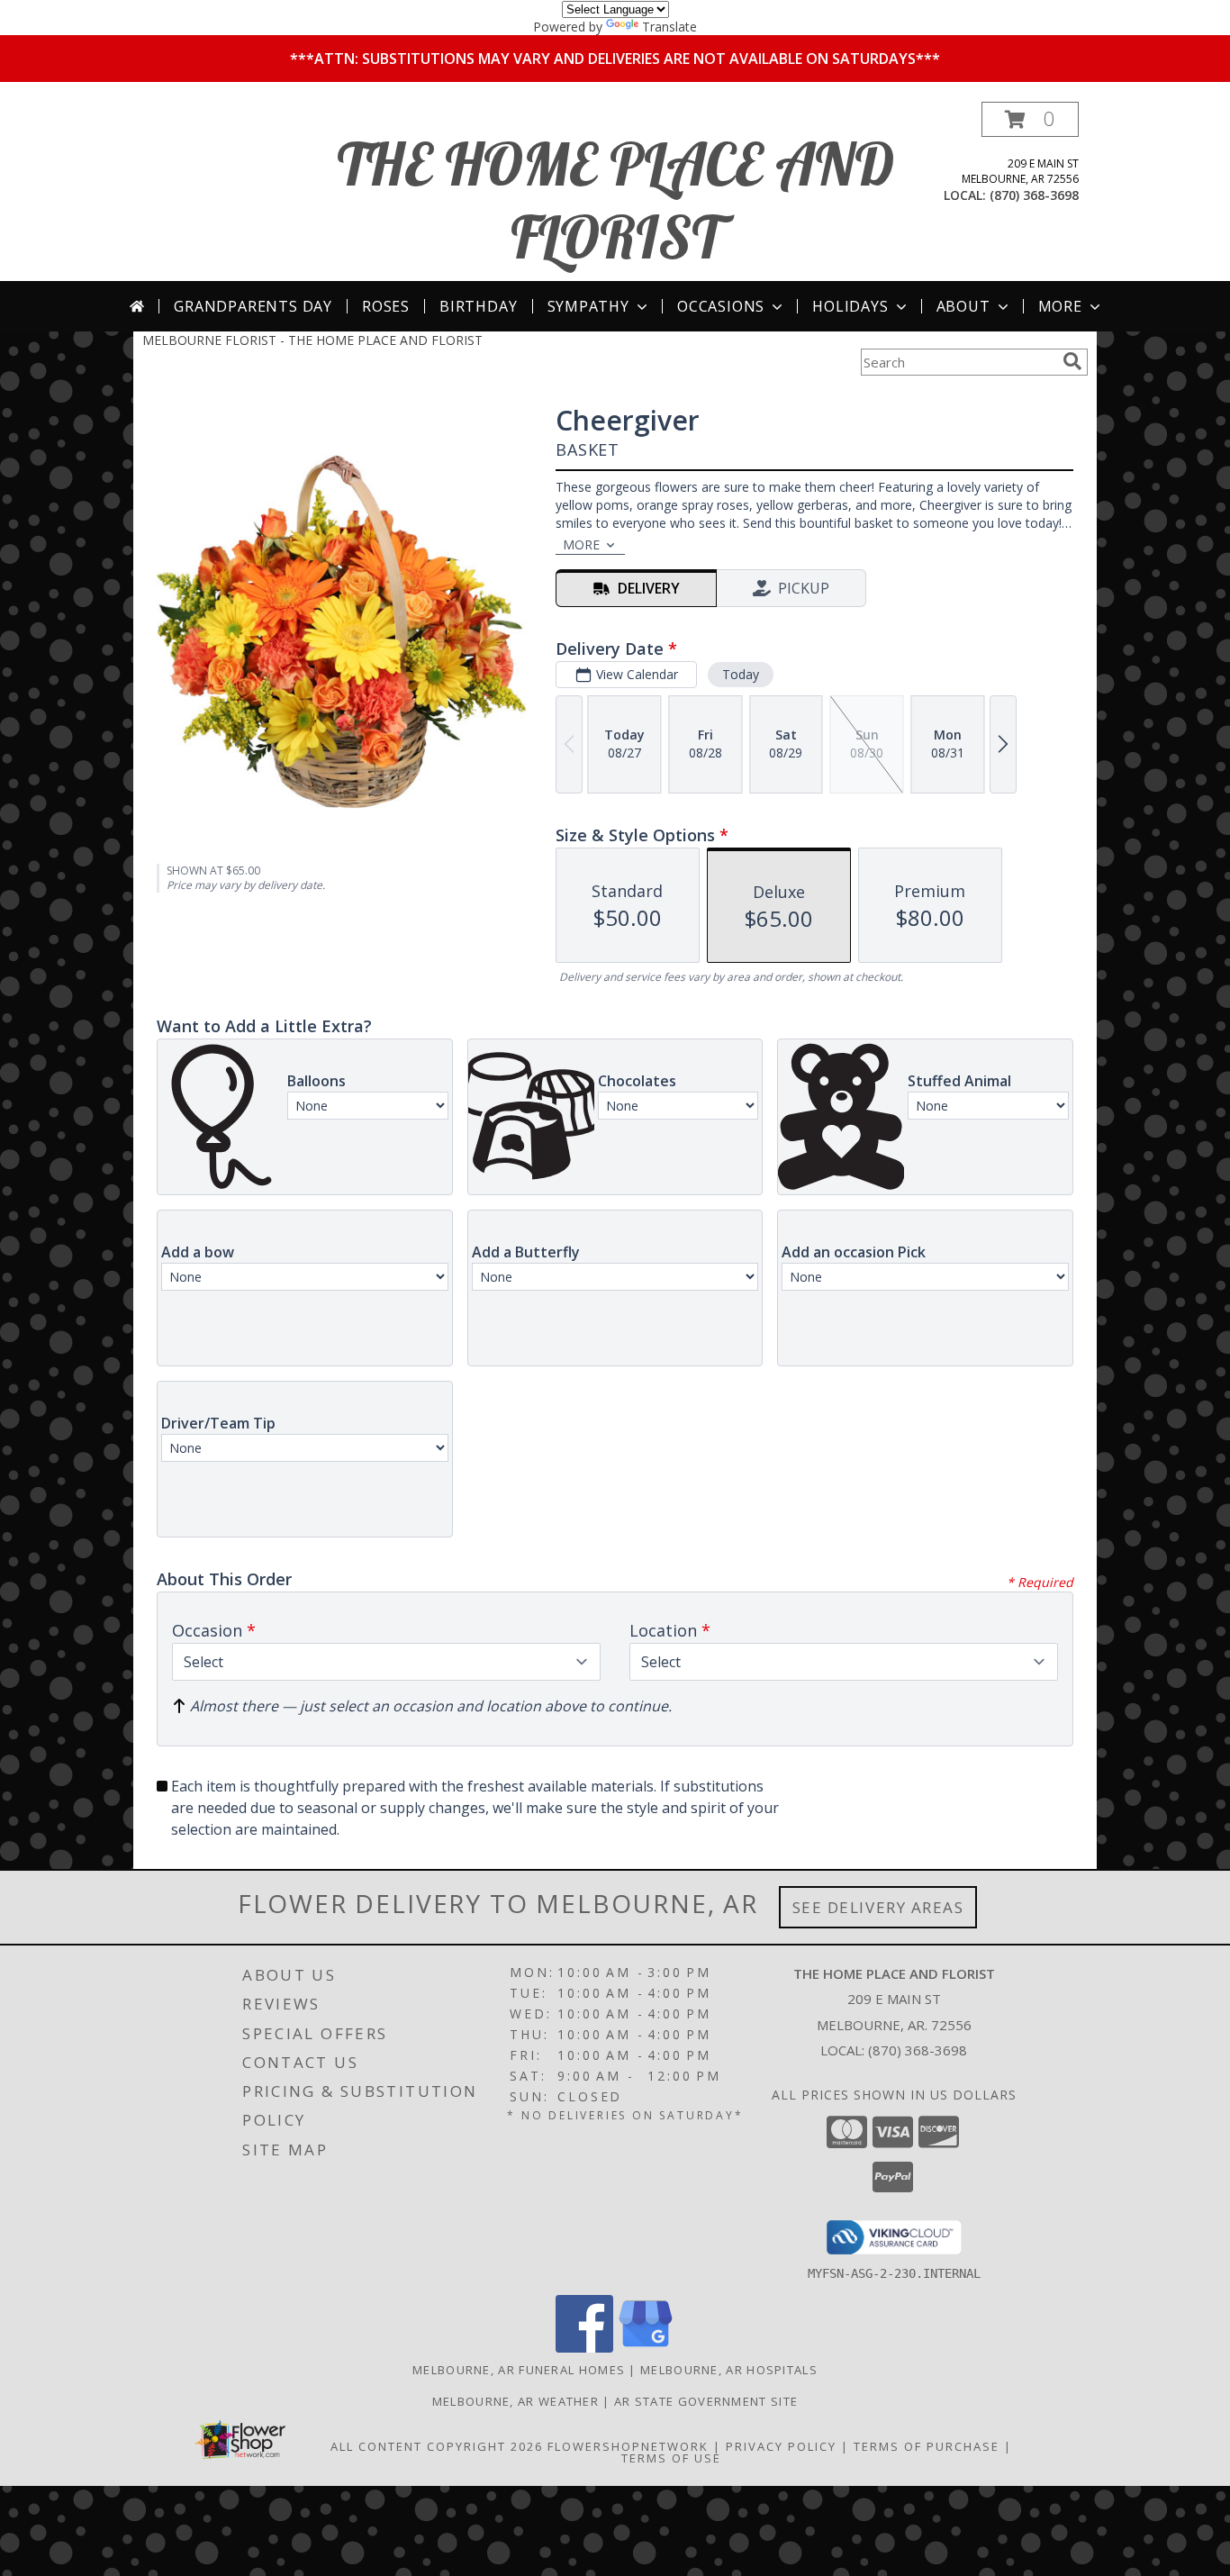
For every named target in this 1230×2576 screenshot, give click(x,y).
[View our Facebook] (584, 2348)
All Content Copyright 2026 (437, 2446)
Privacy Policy (781, 2446)
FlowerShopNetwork (628, 2446)
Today (741, 674)
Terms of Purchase (927, 2446)
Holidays (850, 306)
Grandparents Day (253, 306)
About (963, 306)
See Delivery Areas (878, 1907)
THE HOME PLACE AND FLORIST (615, 200)
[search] (1072, 361)
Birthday (478, 306)
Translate (669, 27)
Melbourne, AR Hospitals (729, 2370)
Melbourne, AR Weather (516, 2401)
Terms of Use (671, 2458)
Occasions (721, 306)
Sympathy (588, 306)
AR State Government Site (706, 2401)
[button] (1030, 119)
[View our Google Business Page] (646, 2348)
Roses (386, 306)
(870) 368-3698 (1034, 195)
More (1060, 306)
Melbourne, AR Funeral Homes (519, 2370)
